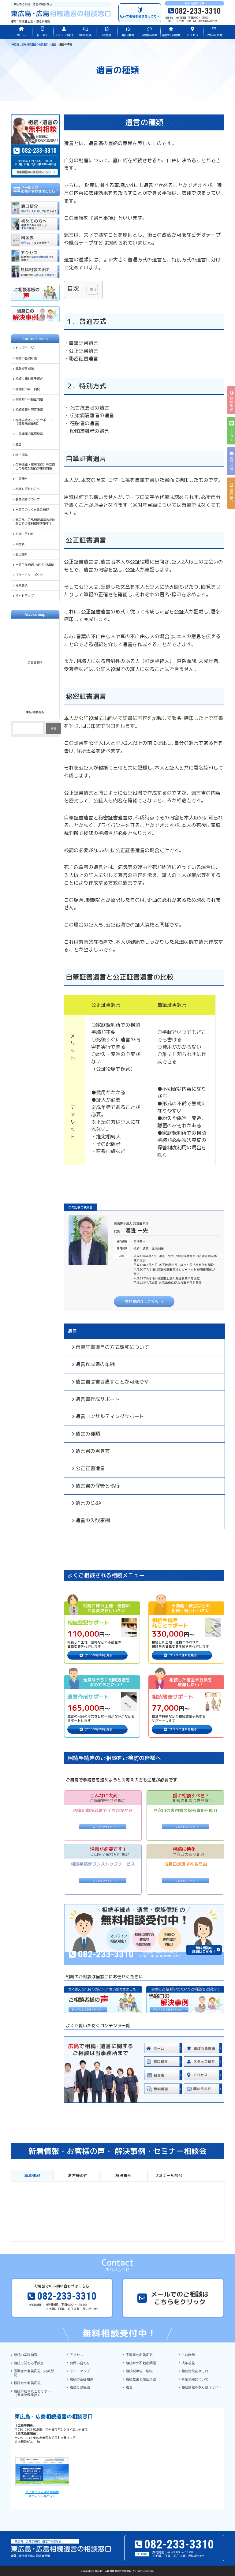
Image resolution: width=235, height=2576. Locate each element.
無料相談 (85, 35)
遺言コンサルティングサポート (110, 1416)
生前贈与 (21, 479)
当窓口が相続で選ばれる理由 (35, 565)
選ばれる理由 (171, 35)
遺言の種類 (88, 1434)
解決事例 (128, 35)
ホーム (21, 35)
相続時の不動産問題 (29, 399)
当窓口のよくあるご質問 (32, 510)
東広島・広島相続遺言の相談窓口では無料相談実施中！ (35, 522)
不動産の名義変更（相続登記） (34, 2373)
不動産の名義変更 (139, 2355)
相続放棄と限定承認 (29, 410)
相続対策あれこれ (28, 489)
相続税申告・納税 (28, 389)
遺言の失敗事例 (93, 1520)
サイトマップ (24, 596)
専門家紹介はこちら (142, 1302)
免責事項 (21, 585)
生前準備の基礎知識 (29, 434)
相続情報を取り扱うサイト (202, 2387)
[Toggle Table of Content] (89, 290)
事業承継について (28, 499)
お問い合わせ (214, 35)
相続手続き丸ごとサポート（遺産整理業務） (34, 2393)
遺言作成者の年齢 (95, 1364)
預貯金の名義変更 (27, 2383)
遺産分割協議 (24, 368)
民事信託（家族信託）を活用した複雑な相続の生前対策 (35, 466)
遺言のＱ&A (88, 1503)
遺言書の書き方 (93, 1451)
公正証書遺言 (90, 1468)
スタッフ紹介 (64, 35)
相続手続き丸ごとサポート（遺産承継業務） (34, 422)
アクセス (192, 35)
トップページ (24, 348)
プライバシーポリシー (31, 575)
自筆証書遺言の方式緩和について (112, 1347)
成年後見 (21, 454)
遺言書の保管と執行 (98, 1486)
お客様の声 (150, 35)
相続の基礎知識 (26, 358)
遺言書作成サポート (98, 1399)
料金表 (107, 35)
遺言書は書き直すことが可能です (112, 1382)
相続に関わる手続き (29, 379)
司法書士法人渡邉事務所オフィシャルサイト (42, 2494)
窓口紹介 (43, 35)
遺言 (72, 1331)
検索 (54, 729)
